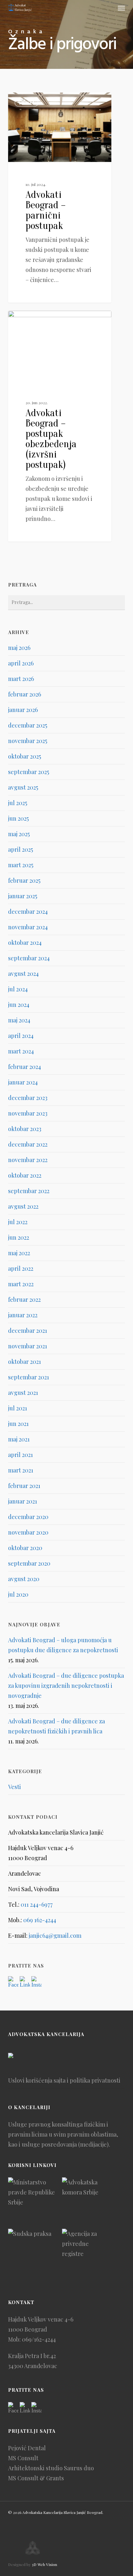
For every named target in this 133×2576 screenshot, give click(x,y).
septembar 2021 (29, 1377)
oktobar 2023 (25, 1129)
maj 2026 (19, 648)
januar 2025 (23, 896)
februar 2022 (24, 1299)
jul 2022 (18, 1222)
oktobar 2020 (25, 1548)
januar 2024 (23, 1082)
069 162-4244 (40, 1920)
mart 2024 (21, 1051)
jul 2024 (18, 989)
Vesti (26, 103)
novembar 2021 (28, 1346)
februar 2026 (25, 694)
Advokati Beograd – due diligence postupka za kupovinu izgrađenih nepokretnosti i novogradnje (66, 1686)
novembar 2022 (28, 1160)
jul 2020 (18, 1594)
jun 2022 (19, 1237)
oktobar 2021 (25, 1362)
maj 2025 (19, 834)
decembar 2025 (28, 725)
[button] (121, 8)
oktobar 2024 (25, 943)
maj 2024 (19, 1020)
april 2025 (20, 849)
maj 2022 (19, 1253)
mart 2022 (21, 1284)
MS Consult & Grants (36, 2478)
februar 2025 (24, 880)
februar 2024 (25, 1067)
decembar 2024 (28, 911)
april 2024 (21, 1036)
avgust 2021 (23, 1393)
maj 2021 (19, 1439)
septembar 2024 (29, 958)
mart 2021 (21, 1470)
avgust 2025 (23, 787)
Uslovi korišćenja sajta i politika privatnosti (64, 2080)
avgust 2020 (24, 1579)
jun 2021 (18, 1424)
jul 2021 (18, 1408)
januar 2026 (23, 710)
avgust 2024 (23, 974)
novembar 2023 (28, 1113)
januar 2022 (23, 1315)
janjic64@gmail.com (55, 1935)
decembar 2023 (28, 1098)
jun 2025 (18, 818)
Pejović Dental (27, 2448)
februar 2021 (24, 1486)
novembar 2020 (28, 1532)
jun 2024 (19, 1005)
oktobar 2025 (25, 756)
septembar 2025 (29, 772)
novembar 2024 (28, 927)
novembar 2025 (28, 741)
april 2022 (21, 1268)
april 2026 (21, 663)
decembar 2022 (28, 1144)
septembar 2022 (29, 1191)
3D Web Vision (44, 2564)
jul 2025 (18, 803)
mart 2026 (21, 679)
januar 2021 (23, 1501)
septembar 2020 (29, 1563)
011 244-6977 (37, 1904)
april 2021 (20, 1455)
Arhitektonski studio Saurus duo (51, 2468)
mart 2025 (21, 865)
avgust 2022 (23, 1206)
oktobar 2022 (25, 1175)
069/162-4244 (39, 2339)
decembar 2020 (28, 1517)
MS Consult (23, 2458)
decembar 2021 (28, 1331)
